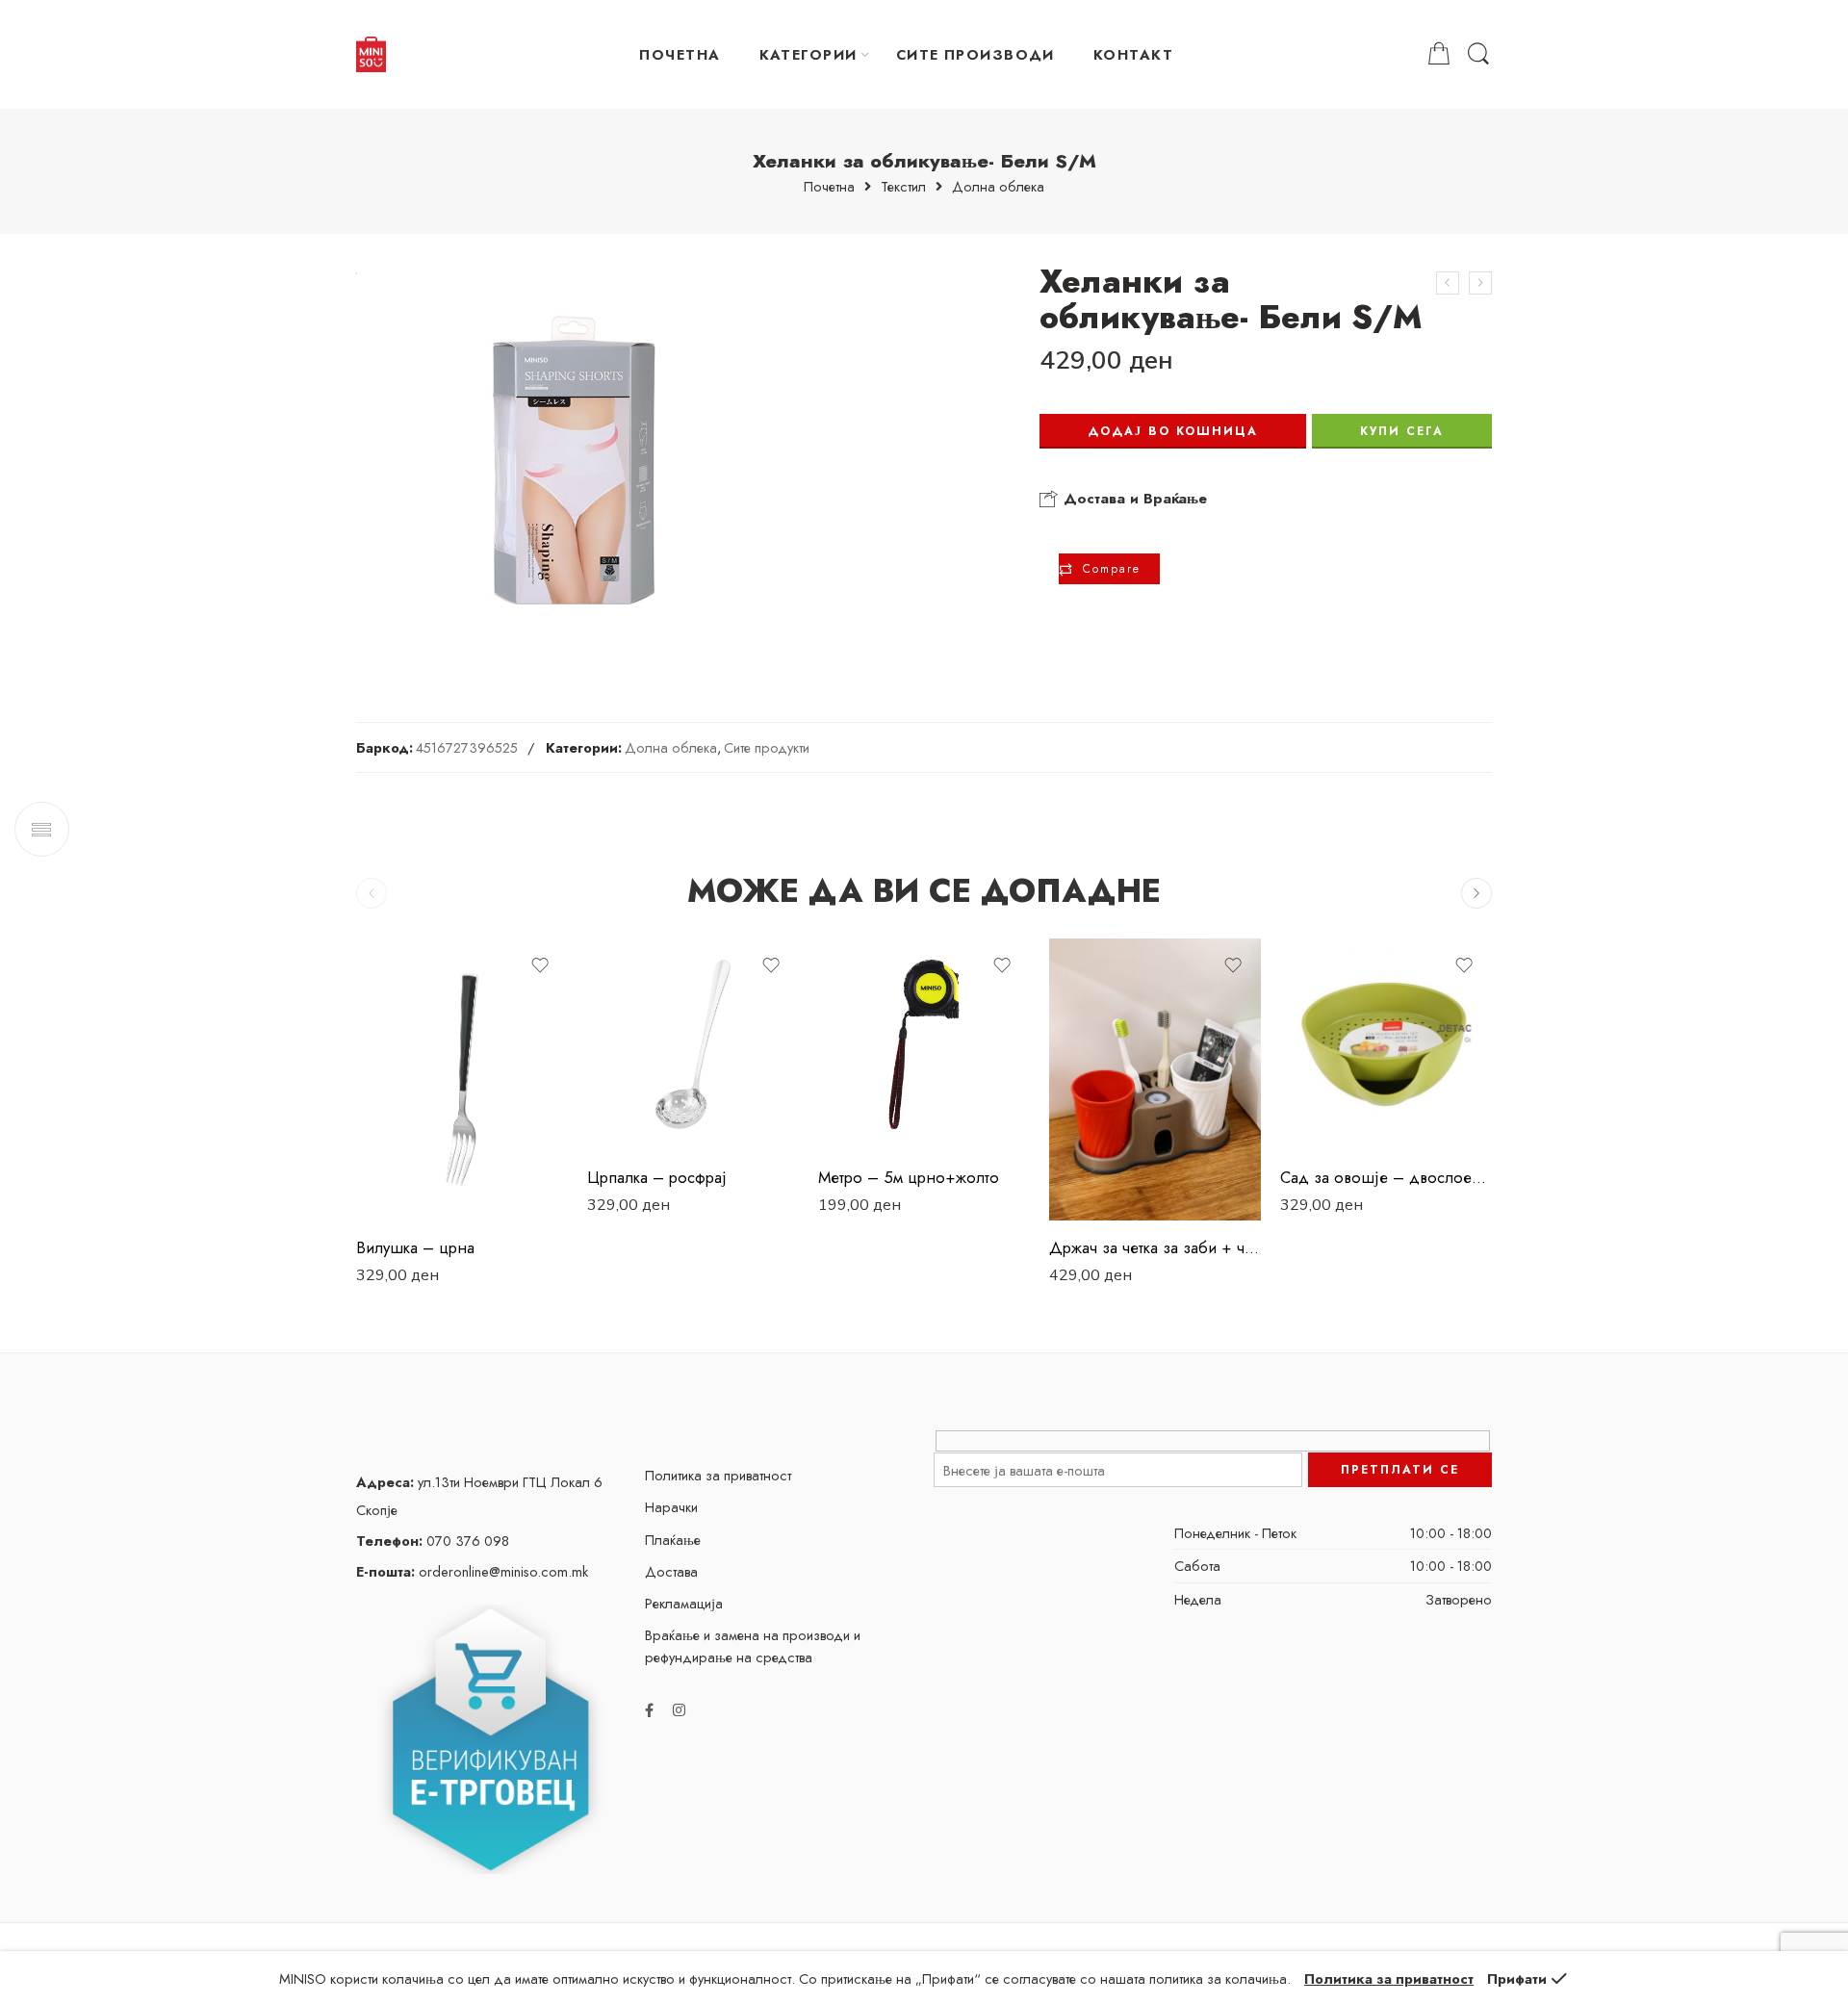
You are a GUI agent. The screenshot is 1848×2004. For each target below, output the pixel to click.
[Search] (1478, 54)
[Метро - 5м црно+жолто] (924, 1044)
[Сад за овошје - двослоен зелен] (1386, 1044)
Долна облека (998, 187)
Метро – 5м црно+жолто (909, 1177)
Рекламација (684, 1603)
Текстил (903, 187)
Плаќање (673, 1540)
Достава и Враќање (1133, 499)
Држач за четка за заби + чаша (1155, 1247)
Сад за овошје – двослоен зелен (1386, 1177)
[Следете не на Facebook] (649, 1710)
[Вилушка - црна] (462, 1079)
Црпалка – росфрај (657, 1177)
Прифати (1517, 1978)
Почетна (829, 187)
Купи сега (1402, 431)
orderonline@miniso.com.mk (472, 1571)
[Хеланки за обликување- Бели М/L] (1448, 283)
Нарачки (671, 1507)
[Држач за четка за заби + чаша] (1155, 1079)
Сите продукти (767, 747)
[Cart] (1439, 54)
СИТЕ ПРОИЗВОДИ (975, 54)
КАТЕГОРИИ (808, 54)
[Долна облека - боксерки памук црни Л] (1480, 283)
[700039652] (571, 461)
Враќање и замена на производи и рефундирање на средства (753, 1646)
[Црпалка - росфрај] (693, 1044)
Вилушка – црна (415, 1247)
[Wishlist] (540, 965)
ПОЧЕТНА (680, 54)
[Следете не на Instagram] (679, 1710)
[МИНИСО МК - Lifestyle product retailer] (371, 55)
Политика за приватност (718, 1475)
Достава (671, 1571)
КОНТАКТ (1133, 54)
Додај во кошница (1173, 431)
